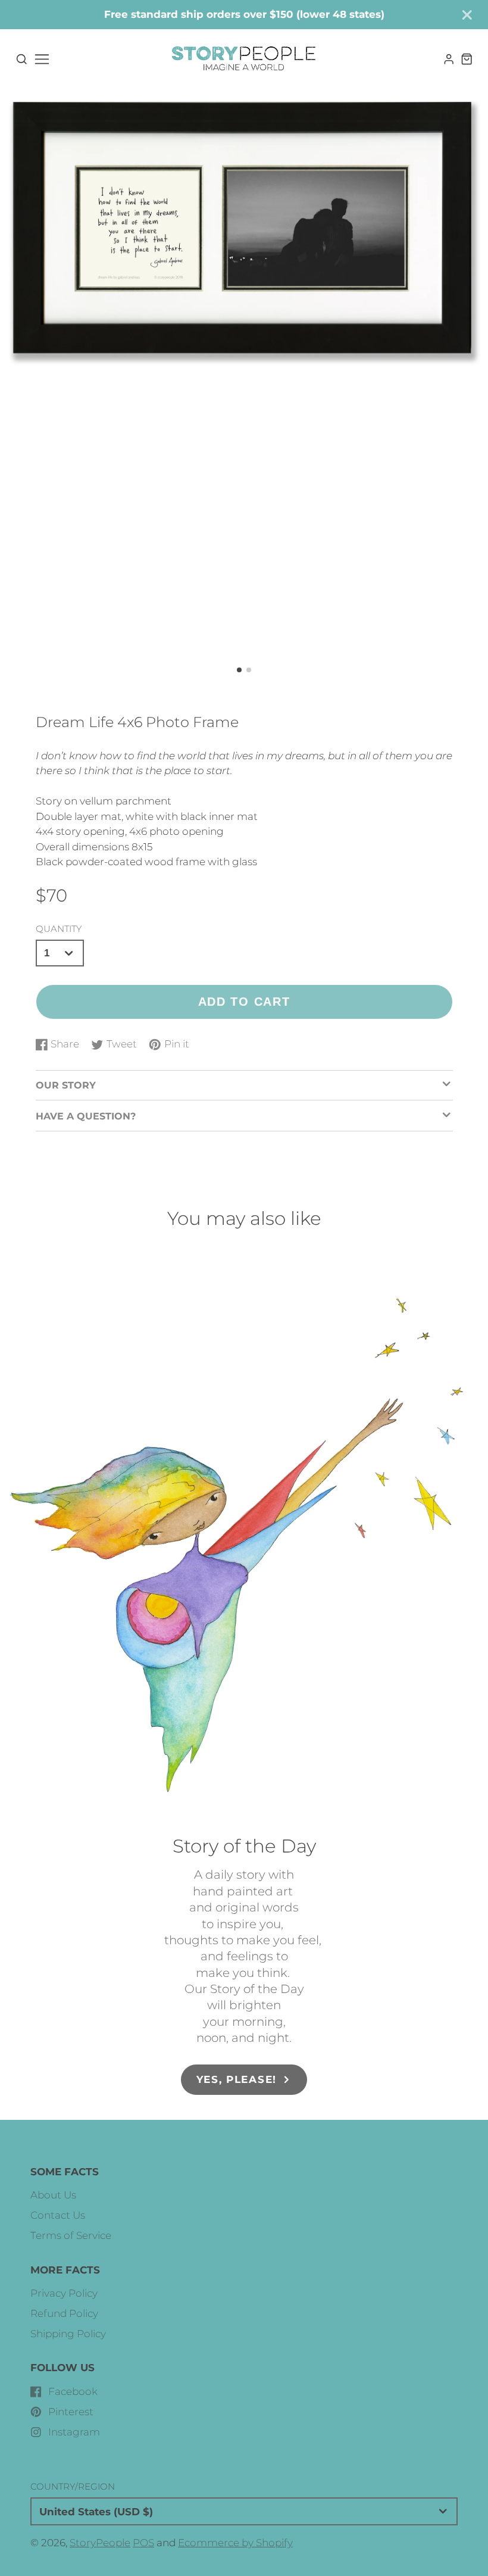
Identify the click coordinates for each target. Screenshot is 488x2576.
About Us (53, 2195)
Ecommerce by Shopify (235, 2543)
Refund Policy (64, 2313)
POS (143, 2543)
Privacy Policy (64, 2293)
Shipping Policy (68, 2334)
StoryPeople (100, 2543)
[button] (239, 670)
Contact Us (58, 2215)
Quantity (59, 929)
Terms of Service (71, 2235)
